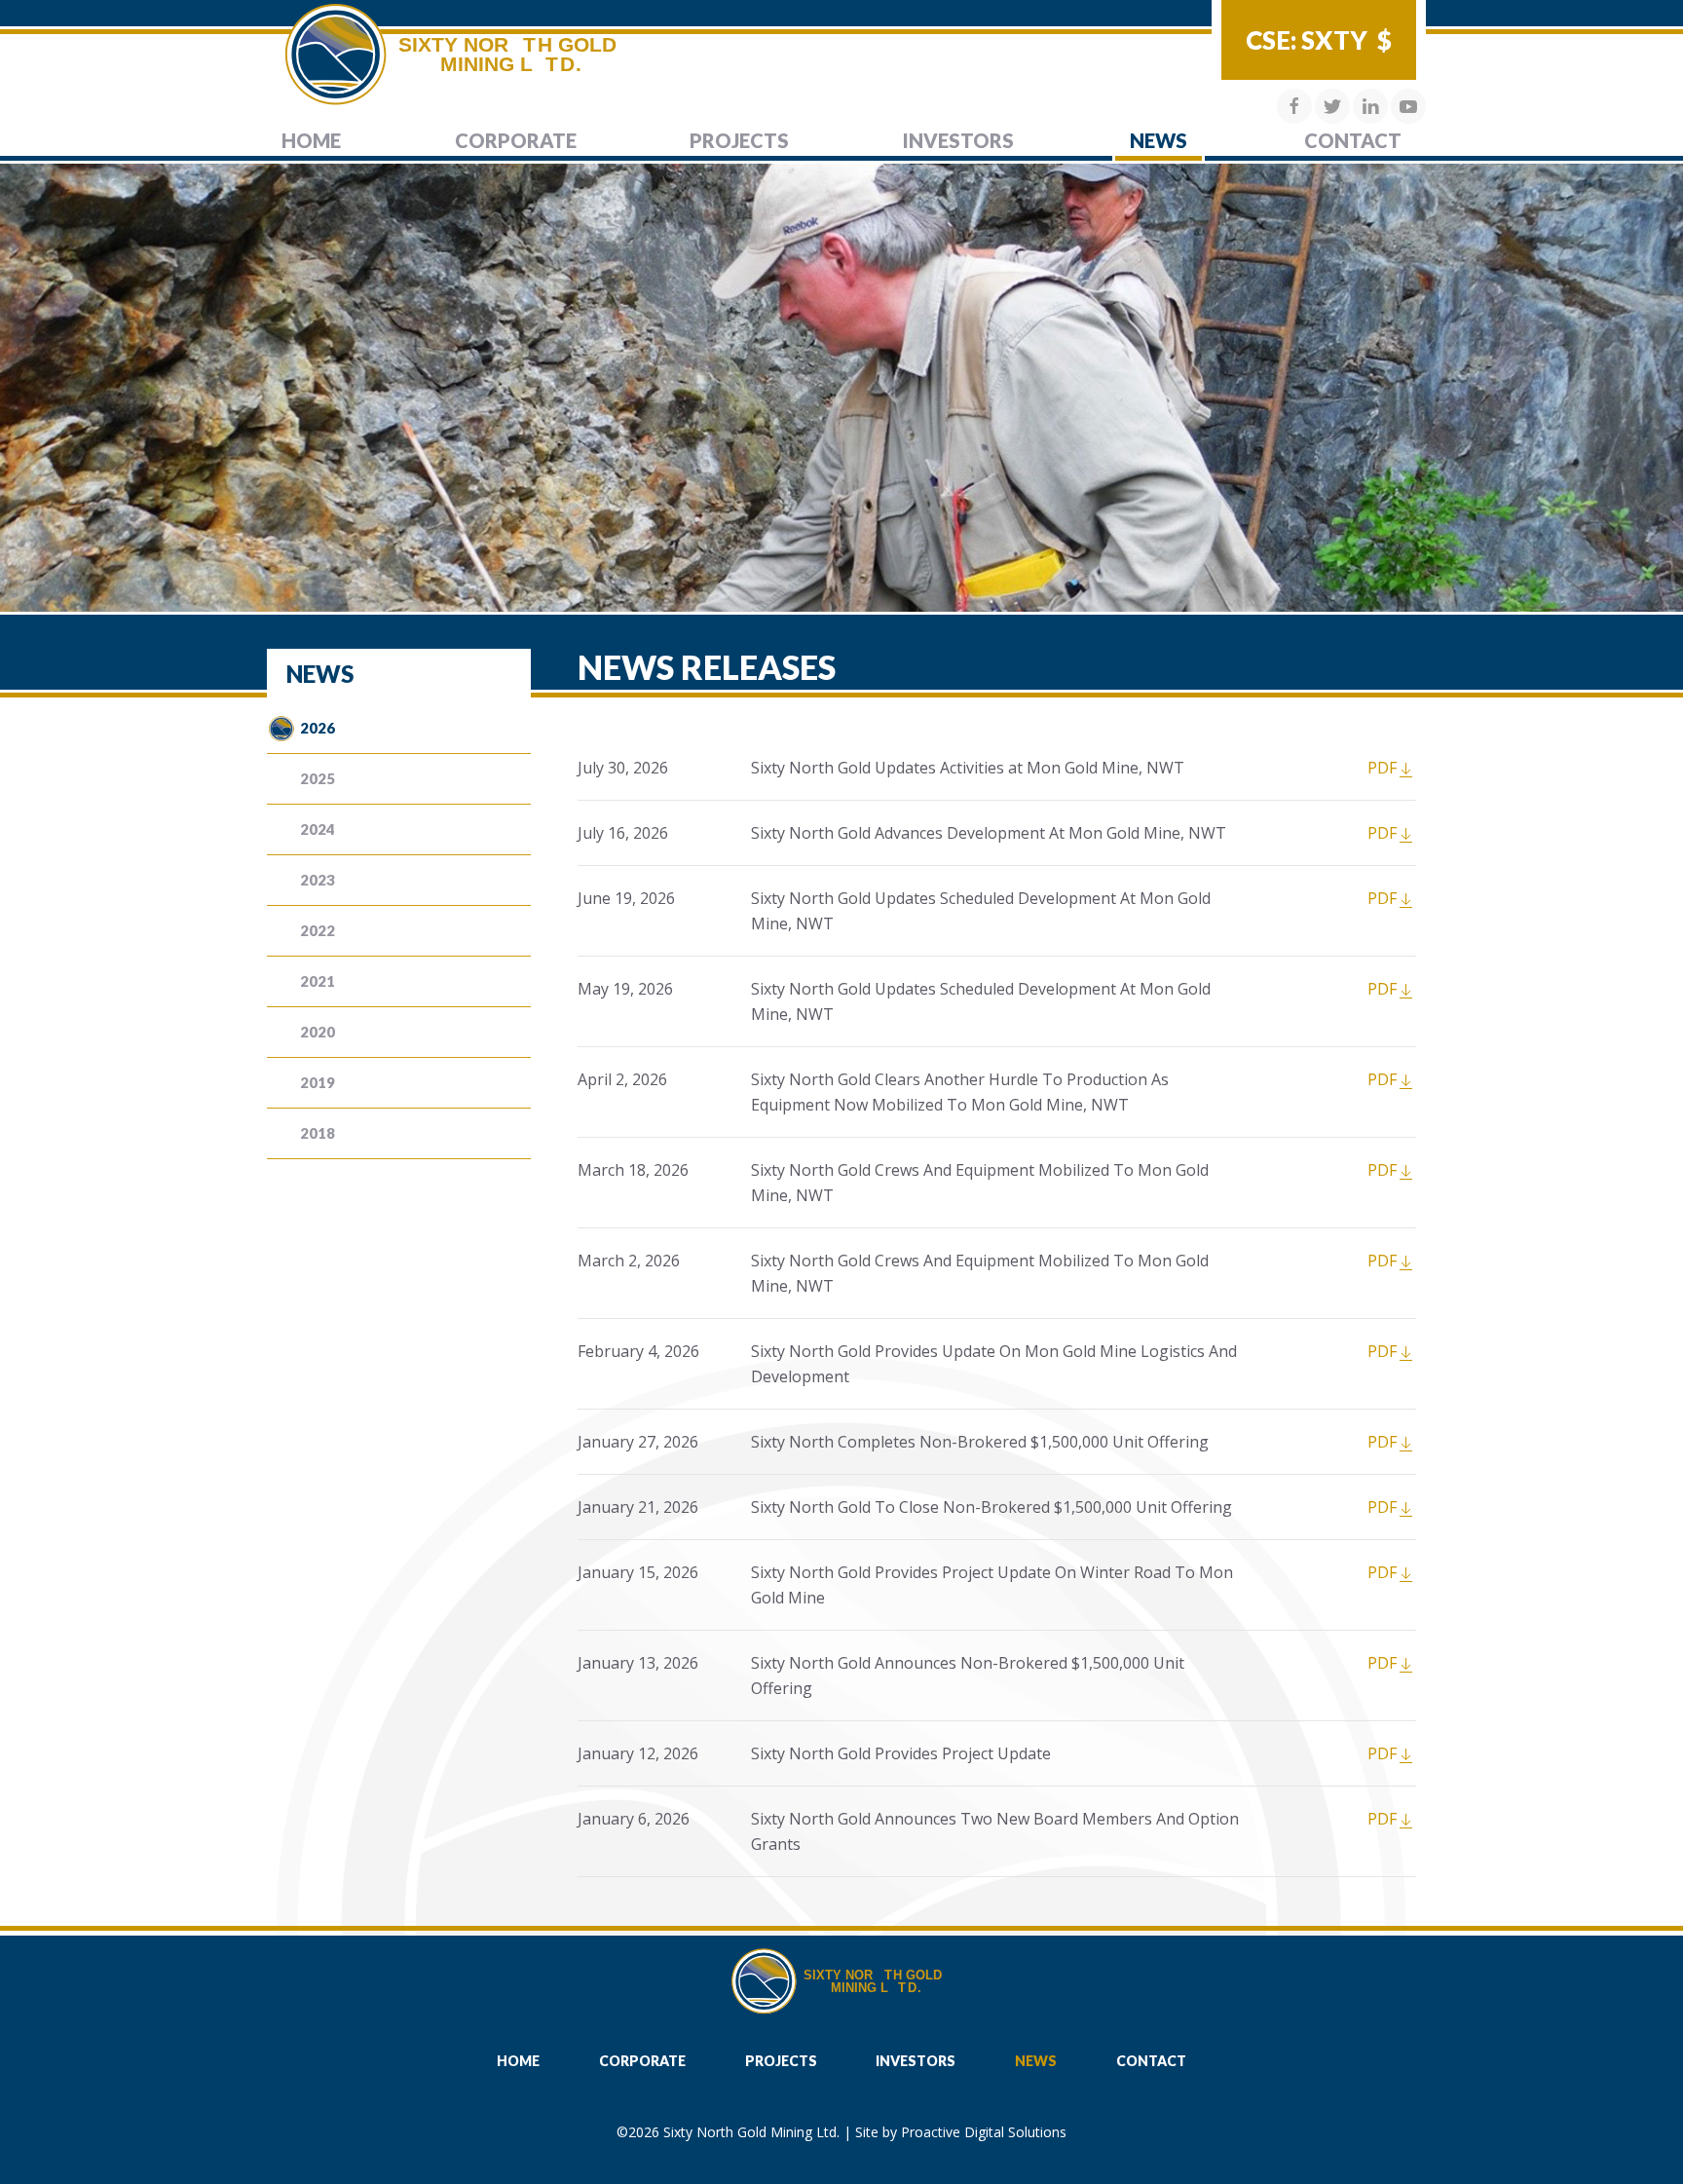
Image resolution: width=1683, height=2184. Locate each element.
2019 (318, 1082)
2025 (318, 778)
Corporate (516, 140)
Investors (958, 140)
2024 (318, 829)
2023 (318, 880)
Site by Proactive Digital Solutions (961, 2132)
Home (311, 140)
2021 (318, 981)
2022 (318, 930)
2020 (318, 1032)
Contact (1353, 140)
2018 (318, 1133)
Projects (739, 140)
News (1159, 140)
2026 (318, 728)
